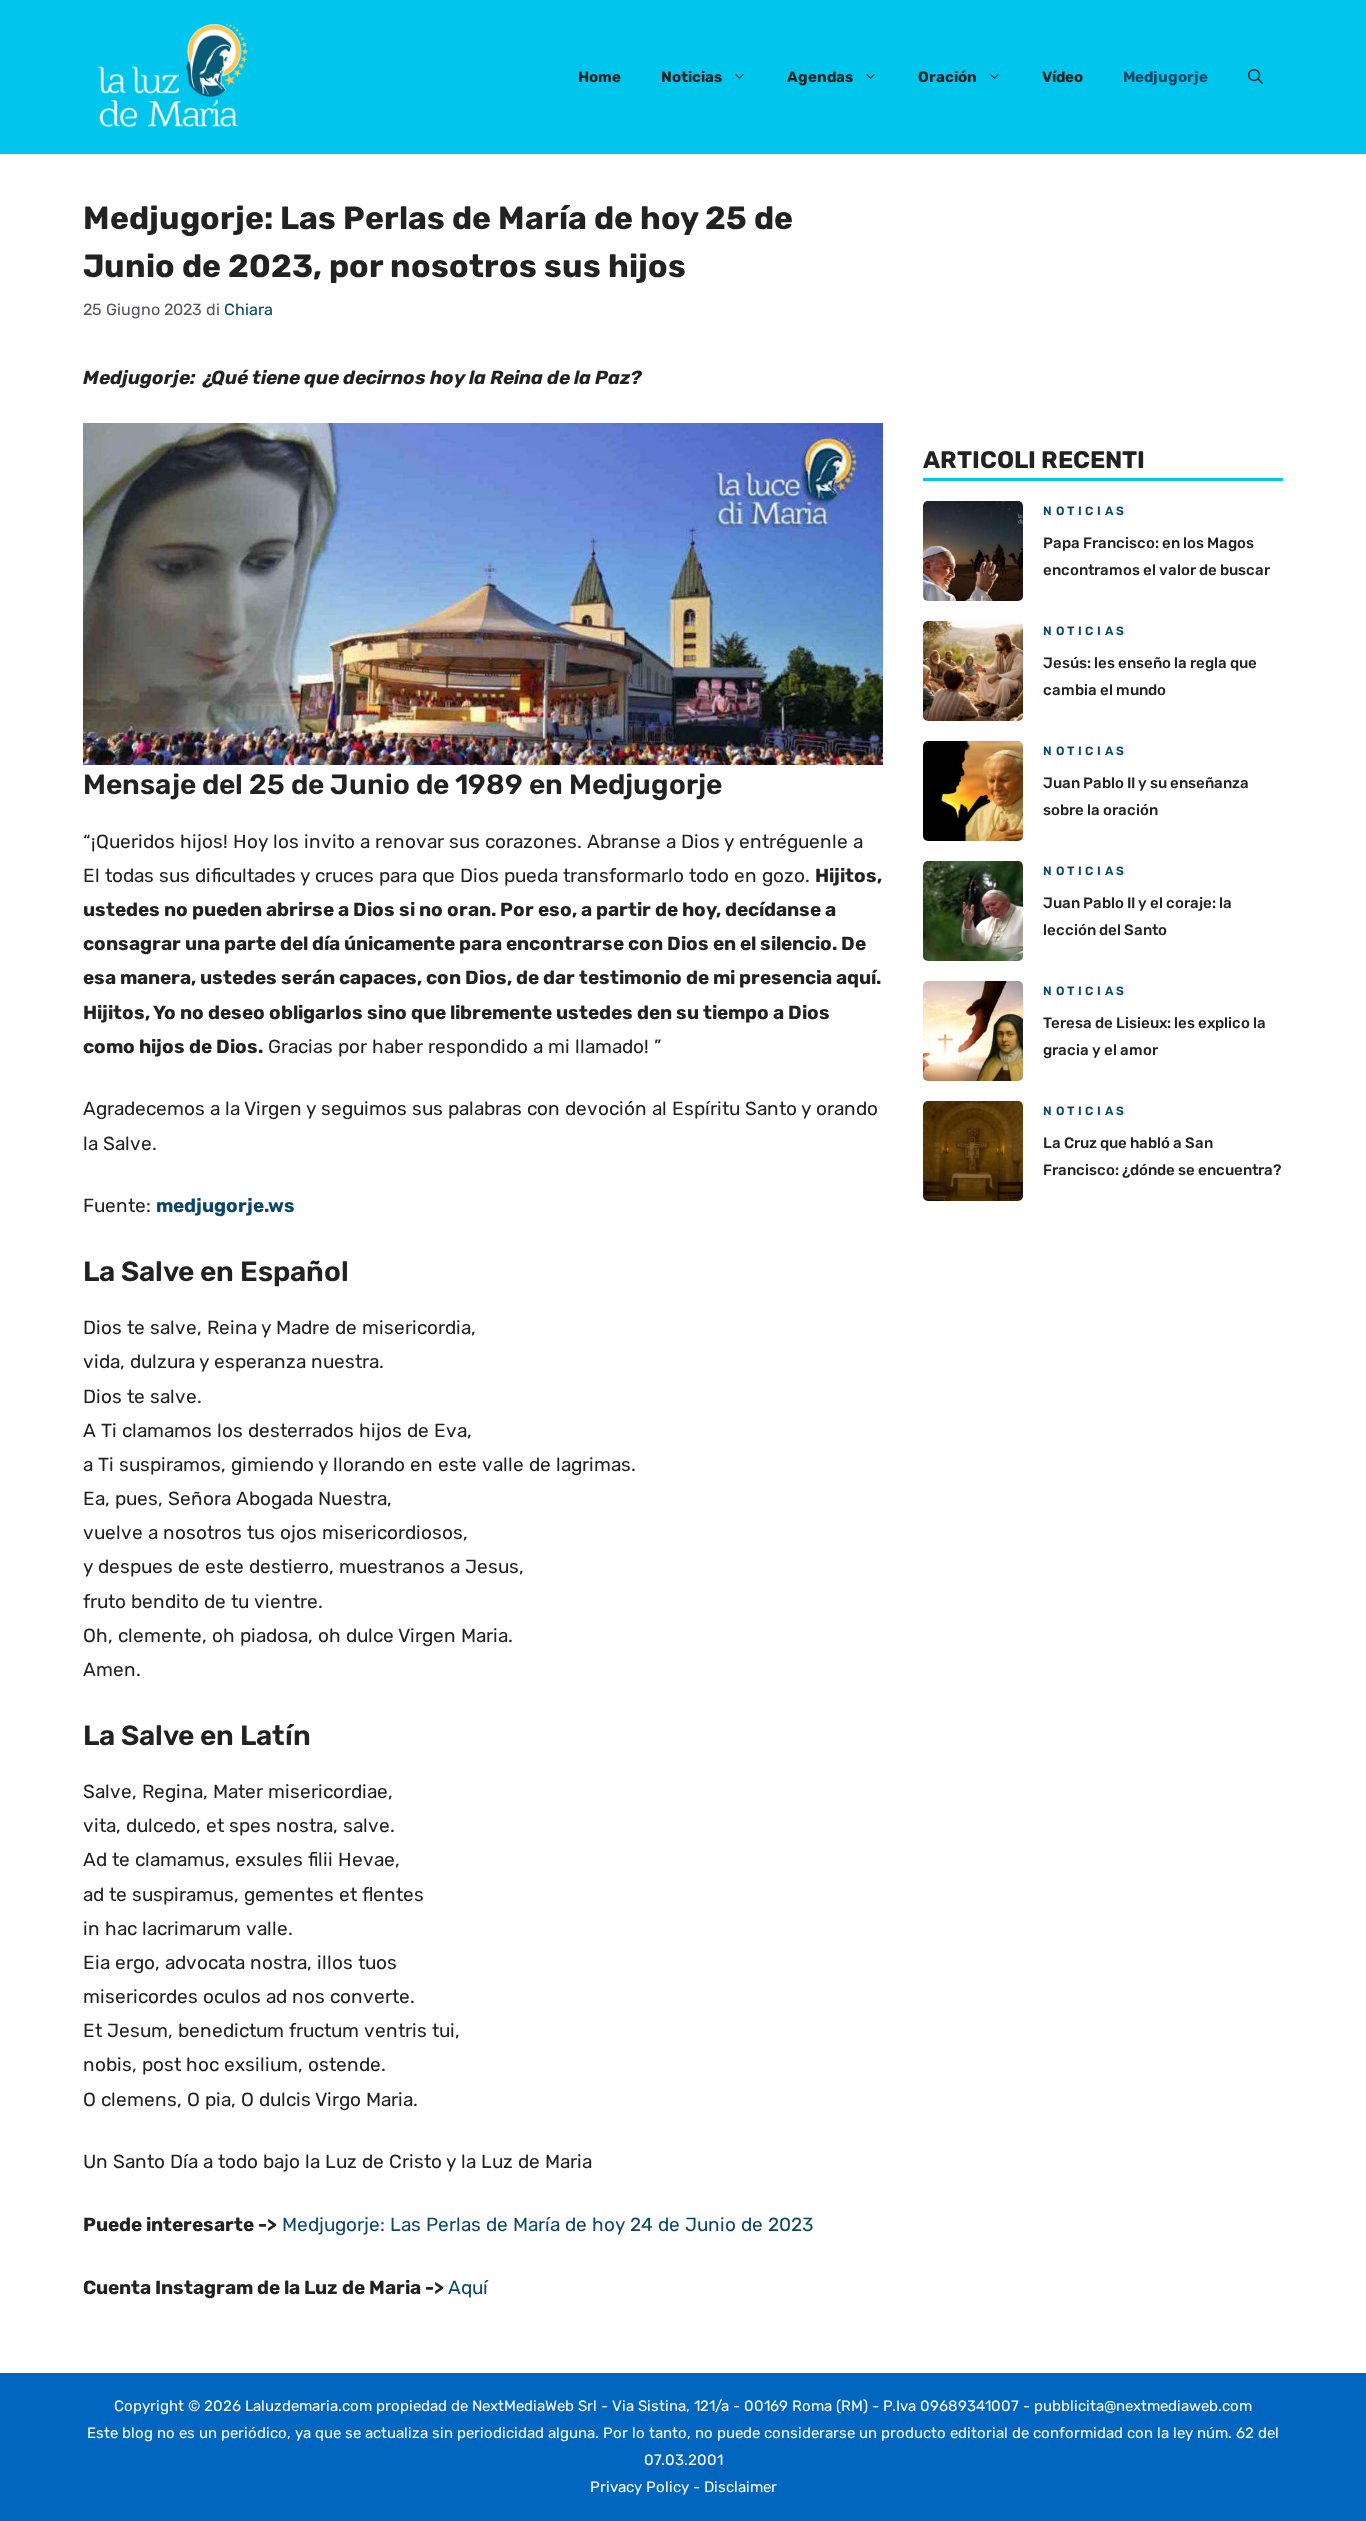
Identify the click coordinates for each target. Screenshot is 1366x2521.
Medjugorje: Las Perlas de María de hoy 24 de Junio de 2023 (547, 2224)
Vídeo (1062, 77)
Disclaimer (740, 2487)
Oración (947, 77)
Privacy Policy (639, 2487)
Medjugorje (1165, 77)
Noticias (691, 77)
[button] (1255, 77)
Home (599, 77)
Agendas (820, 77)
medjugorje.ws (225, 1205)
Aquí (468, 2287)
